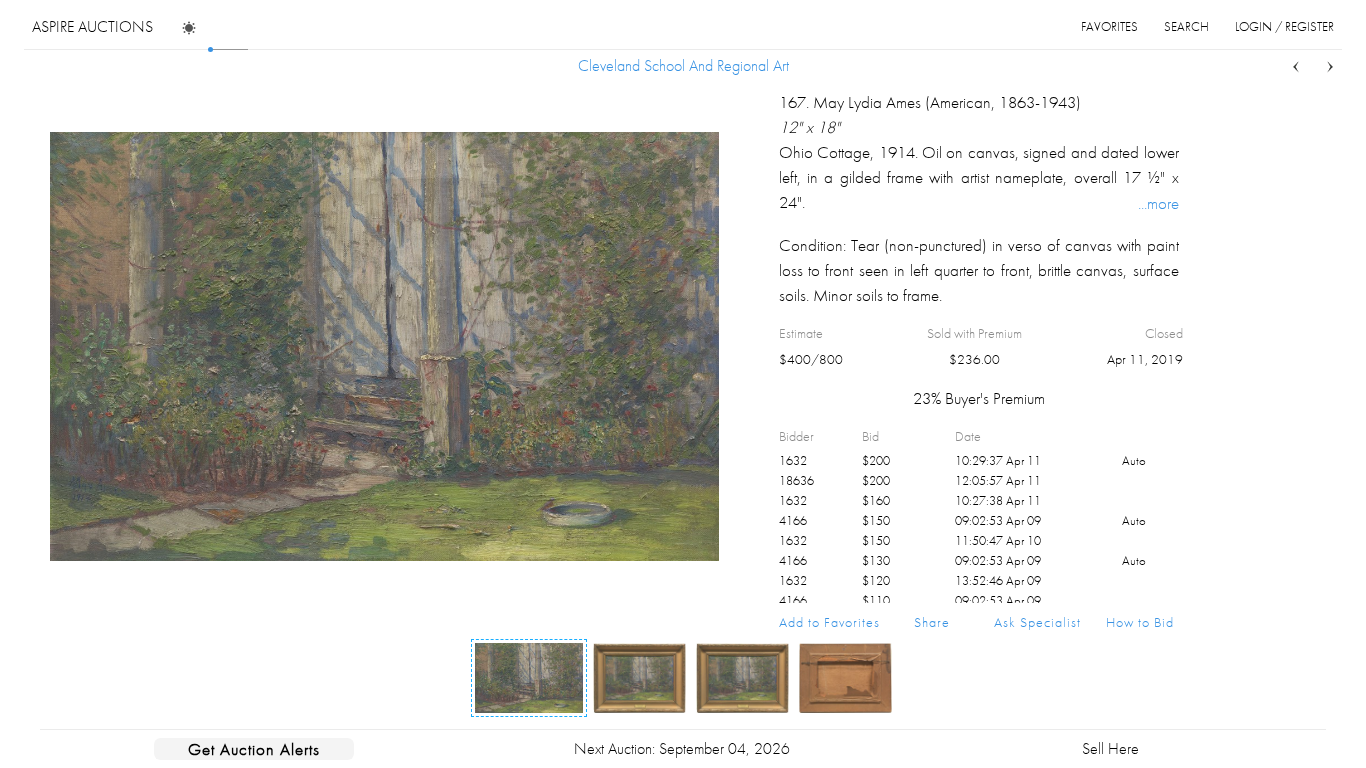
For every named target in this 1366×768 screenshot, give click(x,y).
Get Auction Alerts (254, 749)
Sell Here (1110, 748)
